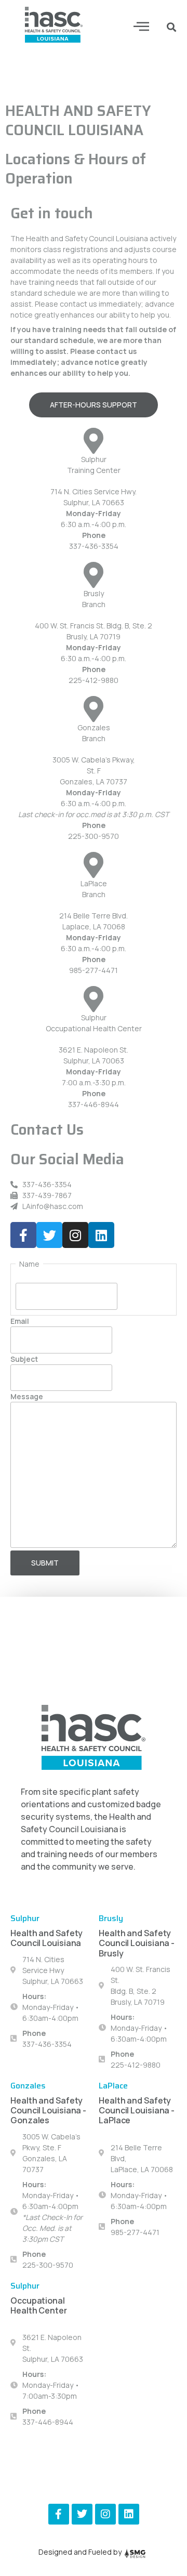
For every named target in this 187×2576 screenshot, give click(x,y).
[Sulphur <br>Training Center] (94, 441)
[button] (142, 26)
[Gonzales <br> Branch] (94, 709)
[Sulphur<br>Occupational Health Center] (94, 999)
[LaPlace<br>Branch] (94, 865)
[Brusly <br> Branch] (94, 575)
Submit (45, 1563)
